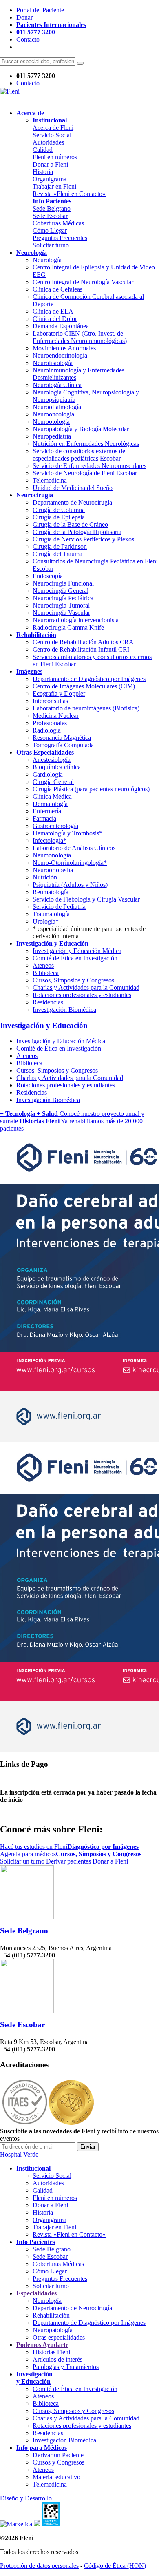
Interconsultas (50, 701)
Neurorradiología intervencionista (76, 620)
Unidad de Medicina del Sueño (73, 488)
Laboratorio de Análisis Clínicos (74, 848)
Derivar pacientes (68, 1861)
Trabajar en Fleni (54, 186)
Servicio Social (52, 135)
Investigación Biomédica (64, 1010)
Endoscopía (48, 576)
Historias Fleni (51, 2352)
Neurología (47, 260)
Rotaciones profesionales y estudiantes (82, 995)
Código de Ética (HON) (115, 2566)
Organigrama (50, 179)
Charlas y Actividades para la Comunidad (86, 987)
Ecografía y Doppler (59, 694)
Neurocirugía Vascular (61, 613)
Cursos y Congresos (59, 2462)
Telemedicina (50, 480)
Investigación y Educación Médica (77, 951)
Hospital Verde (19, 2154)
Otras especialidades (59, 2337)
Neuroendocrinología (60, 355)
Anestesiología (52, 760)
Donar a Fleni (50, 164)
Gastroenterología (55, 826)
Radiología (47, 730)
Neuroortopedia (53, 870)
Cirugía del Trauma (57, 554)
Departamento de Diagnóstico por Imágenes (89, 679)
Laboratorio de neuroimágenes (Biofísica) (86, 708)
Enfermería (47, 811)
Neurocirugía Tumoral (61, 605)
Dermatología (50, 804)
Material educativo (56, 2477)
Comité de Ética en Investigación (75, 958)
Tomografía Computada (63, 745)
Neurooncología (53, 414)
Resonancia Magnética (62, 738)
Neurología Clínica (57, 385)
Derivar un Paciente (58, 2455)
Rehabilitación (51, 2315)
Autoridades (48, 142)
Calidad (43, 150)
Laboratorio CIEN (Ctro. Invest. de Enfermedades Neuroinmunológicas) (80, 337)
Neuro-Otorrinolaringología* (70, 863)
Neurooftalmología (57, 407)
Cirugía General (53, 782)
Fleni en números (55, 157)
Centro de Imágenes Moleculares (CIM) (84, 686)
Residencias (48, 1002)
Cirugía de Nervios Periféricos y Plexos (83, 539)
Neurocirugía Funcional (63, 583)
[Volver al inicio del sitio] (10, 91)
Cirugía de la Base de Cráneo (70, 524)
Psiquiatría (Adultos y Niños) (70, 885)
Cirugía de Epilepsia (59, 517)
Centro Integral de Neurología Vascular (83, 282)
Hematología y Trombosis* (67, 833)
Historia (43, 172)
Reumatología (51, 892)
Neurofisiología (53, 363)
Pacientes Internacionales (51, 25)
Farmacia (44, 818)
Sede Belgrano (52, 208)
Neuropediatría (52, 436)
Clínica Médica (52, 796)
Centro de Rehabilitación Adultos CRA (83, 642)
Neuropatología (53, 2330)
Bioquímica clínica (57, 767)
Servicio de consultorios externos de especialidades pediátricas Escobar (79, 455)
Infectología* (50, 840)
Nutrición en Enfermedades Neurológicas (86, 444)
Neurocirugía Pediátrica (63, 598)
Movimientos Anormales (64, 348)
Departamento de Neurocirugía (72, 502)
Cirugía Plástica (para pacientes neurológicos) (91, 789)
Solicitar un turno (22, 1861)
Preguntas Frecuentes (60, 238)
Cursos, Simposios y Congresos (73, 980)
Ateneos (43, 965)
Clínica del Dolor (55, 319)
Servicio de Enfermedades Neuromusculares (89, 466)
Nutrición (45, 877)
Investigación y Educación (44, 1025)
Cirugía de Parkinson (60, 547)
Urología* (46, 921)
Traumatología (51, 914)
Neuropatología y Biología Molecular (81, 429)
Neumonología (52, 855)
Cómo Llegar (50, 230)
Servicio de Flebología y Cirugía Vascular (86, 899)
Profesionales (50, 723)
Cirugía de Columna (59, 510)
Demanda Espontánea (61, 326)
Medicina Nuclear (56, 716)
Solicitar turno (51, 245)
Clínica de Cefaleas (57, 289)
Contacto (28, 39)
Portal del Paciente (40, 10)
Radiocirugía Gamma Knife (68, 627)
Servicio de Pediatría (59, 907)
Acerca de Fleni (53, 128)
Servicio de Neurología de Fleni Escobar (85, 473)
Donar (24, 17)
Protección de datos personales (39, 2566)
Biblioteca (46, 973)
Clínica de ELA (53, 311)
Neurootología (51, 422)
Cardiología (48, 774)
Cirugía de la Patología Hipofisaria (77, 532)
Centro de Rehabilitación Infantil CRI (81, 649)
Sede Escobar (50, 216)
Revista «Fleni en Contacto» (69, 194)
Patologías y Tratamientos (66, 2367)
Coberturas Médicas (58, 223)
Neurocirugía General (61, 591)
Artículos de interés (57, 2359)
